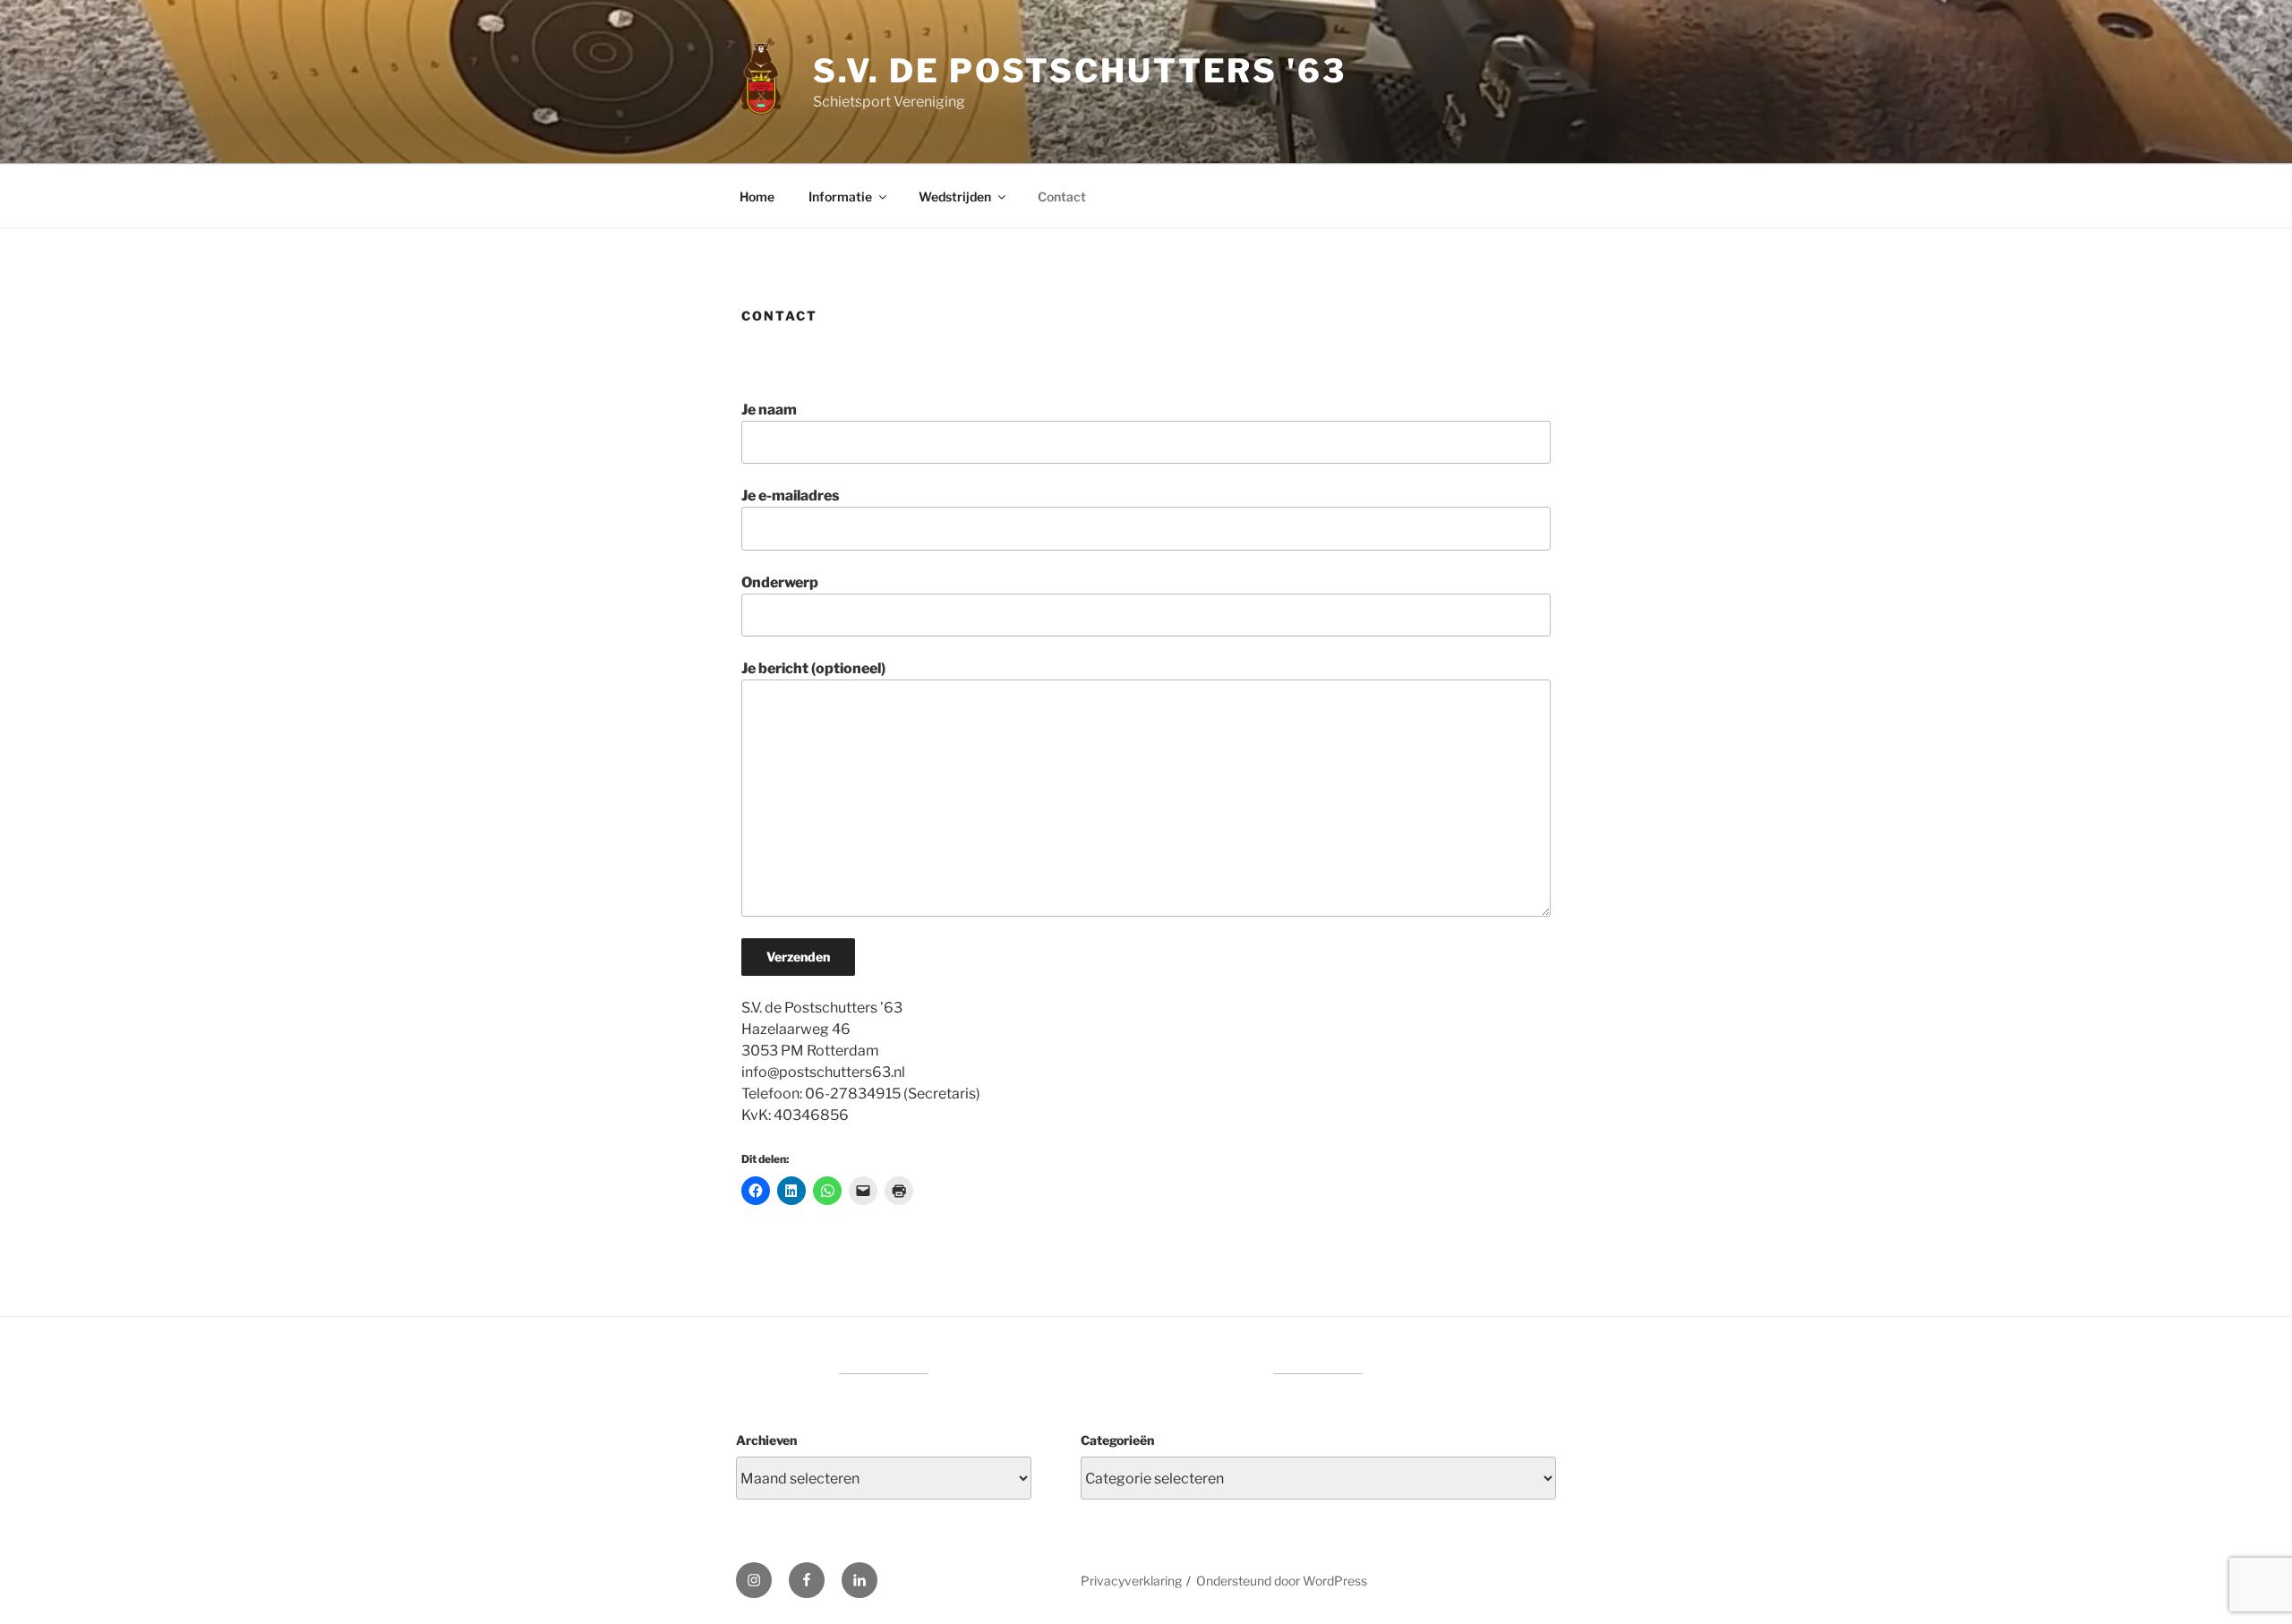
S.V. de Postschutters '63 (1080, 71)
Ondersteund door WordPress (1282, 1581)
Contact (1062, 197)
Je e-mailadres (791, 496)
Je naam (769, 410)
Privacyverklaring (1131, 1581)
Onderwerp (780, 582)
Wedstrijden (955, 197)
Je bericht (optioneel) (813, 668)
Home (757, 197)
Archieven (766, 1440)
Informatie (840, 197)
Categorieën (1117, 1440)
